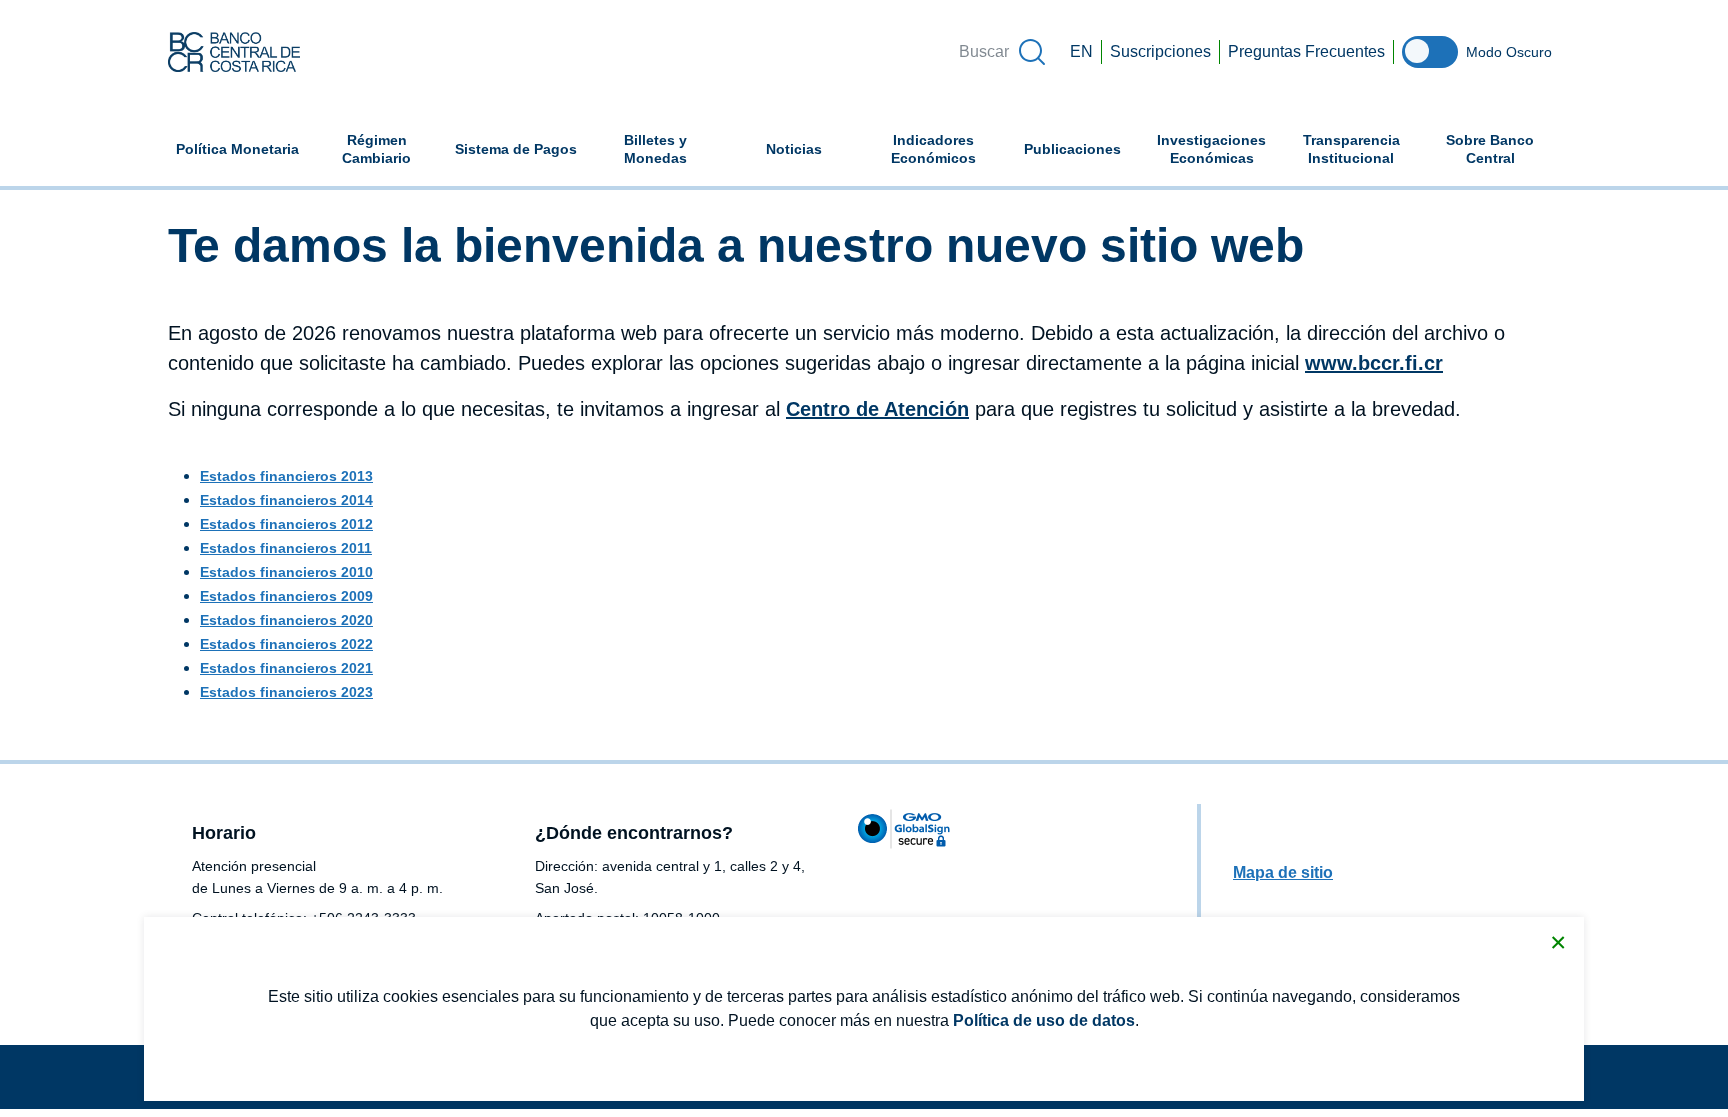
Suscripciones (1160, 51)
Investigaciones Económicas (1219, 149)
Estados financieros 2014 (286, 500)
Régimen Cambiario (376, 149)
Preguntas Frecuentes (1306, 51)
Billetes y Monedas (655, 149)
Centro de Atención (877, 409)
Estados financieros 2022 (286, 644)
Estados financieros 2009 (286, 596)
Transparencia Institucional (1351, 149)
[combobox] (1001, 52)
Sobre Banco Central (1490, 149)
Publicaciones (1072, 149)
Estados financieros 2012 (286, 524)
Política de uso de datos (1044, 1020)
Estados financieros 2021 (286, 668)
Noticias (794, 149)
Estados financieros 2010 (286, 572)
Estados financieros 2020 (286, 620)
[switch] (1430, 52)
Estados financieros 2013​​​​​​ (286, 476)
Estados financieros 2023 (286, 692)
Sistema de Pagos (516, 149)
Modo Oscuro (1509, 52)
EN (1081, 51)
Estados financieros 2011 (286, 548)
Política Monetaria (237, 149)
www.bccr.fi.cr (1374, 363)
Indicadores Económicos (947, 149)
